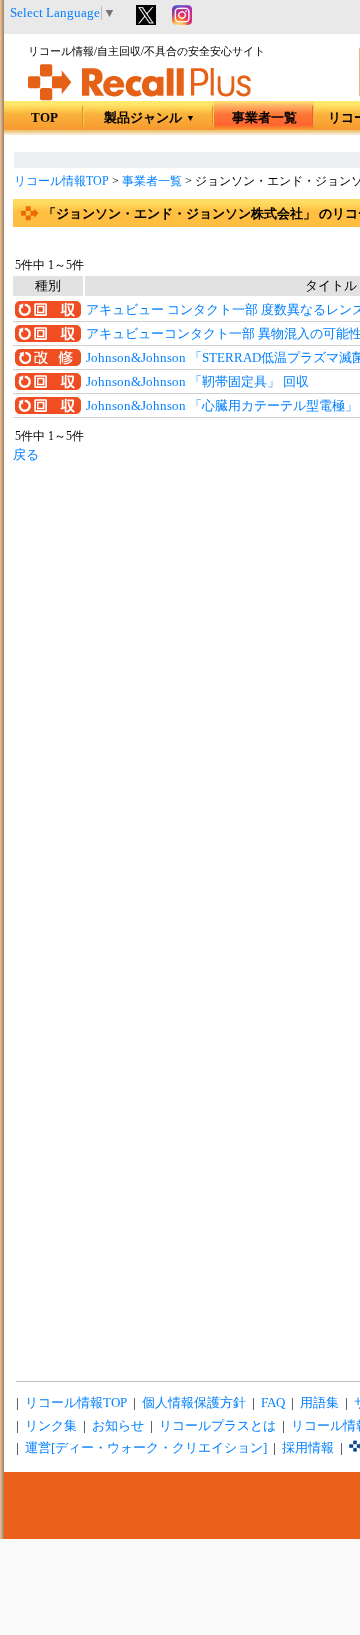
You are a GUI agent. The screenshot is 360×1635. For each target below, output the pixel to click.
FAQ (273, 1403)
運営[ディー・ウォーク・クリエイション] (146, 1448)
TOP (44, 118)
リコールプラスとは (217, 1426)
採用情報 (308, 1448)
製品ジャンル (149, 118)
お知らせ (118, 1426)
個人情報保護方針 (194, 1403)
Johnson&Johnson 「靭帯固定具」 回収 (197, 382)
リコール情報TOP (61, 181)
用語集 (319, 1403)
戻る (26, 455)
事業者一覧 (264, 118)
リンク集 (51, 1426)
